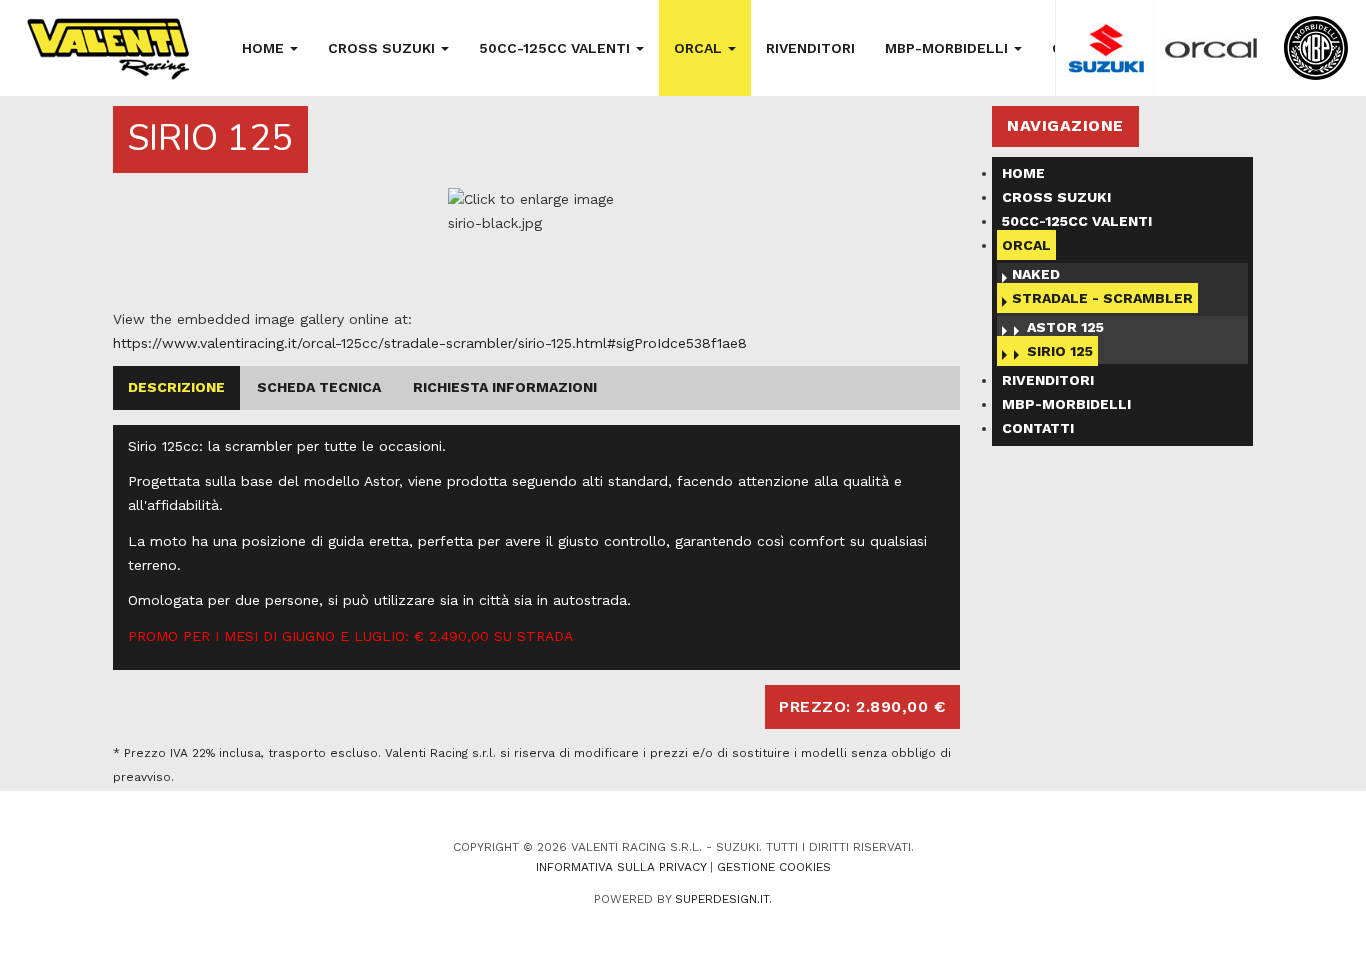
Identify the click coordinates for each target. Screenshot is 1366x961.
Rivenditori (810, 48)
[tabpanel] (537, 248)
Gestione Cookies (774, 867)
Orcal (700, 48)
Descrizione (176, 387)
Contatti (1038, 428)
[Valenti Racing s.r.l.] (107, 49)
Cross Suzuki (383, 48)
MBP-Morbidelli (948, 48)
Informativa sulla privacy (621, 867)
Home (265, 48)
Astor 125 (1065, 327)
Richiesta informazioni (505, 387)
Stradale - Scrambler (1102, 298)
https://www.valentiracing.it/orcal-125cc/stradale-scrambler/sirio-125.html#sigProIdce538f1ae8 (430, 343)
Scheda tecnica (319, 387)
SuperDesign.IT (722, 899)
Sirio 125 (1060, 351)
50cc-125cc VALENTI (556, 48)
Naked (1036, 274)
